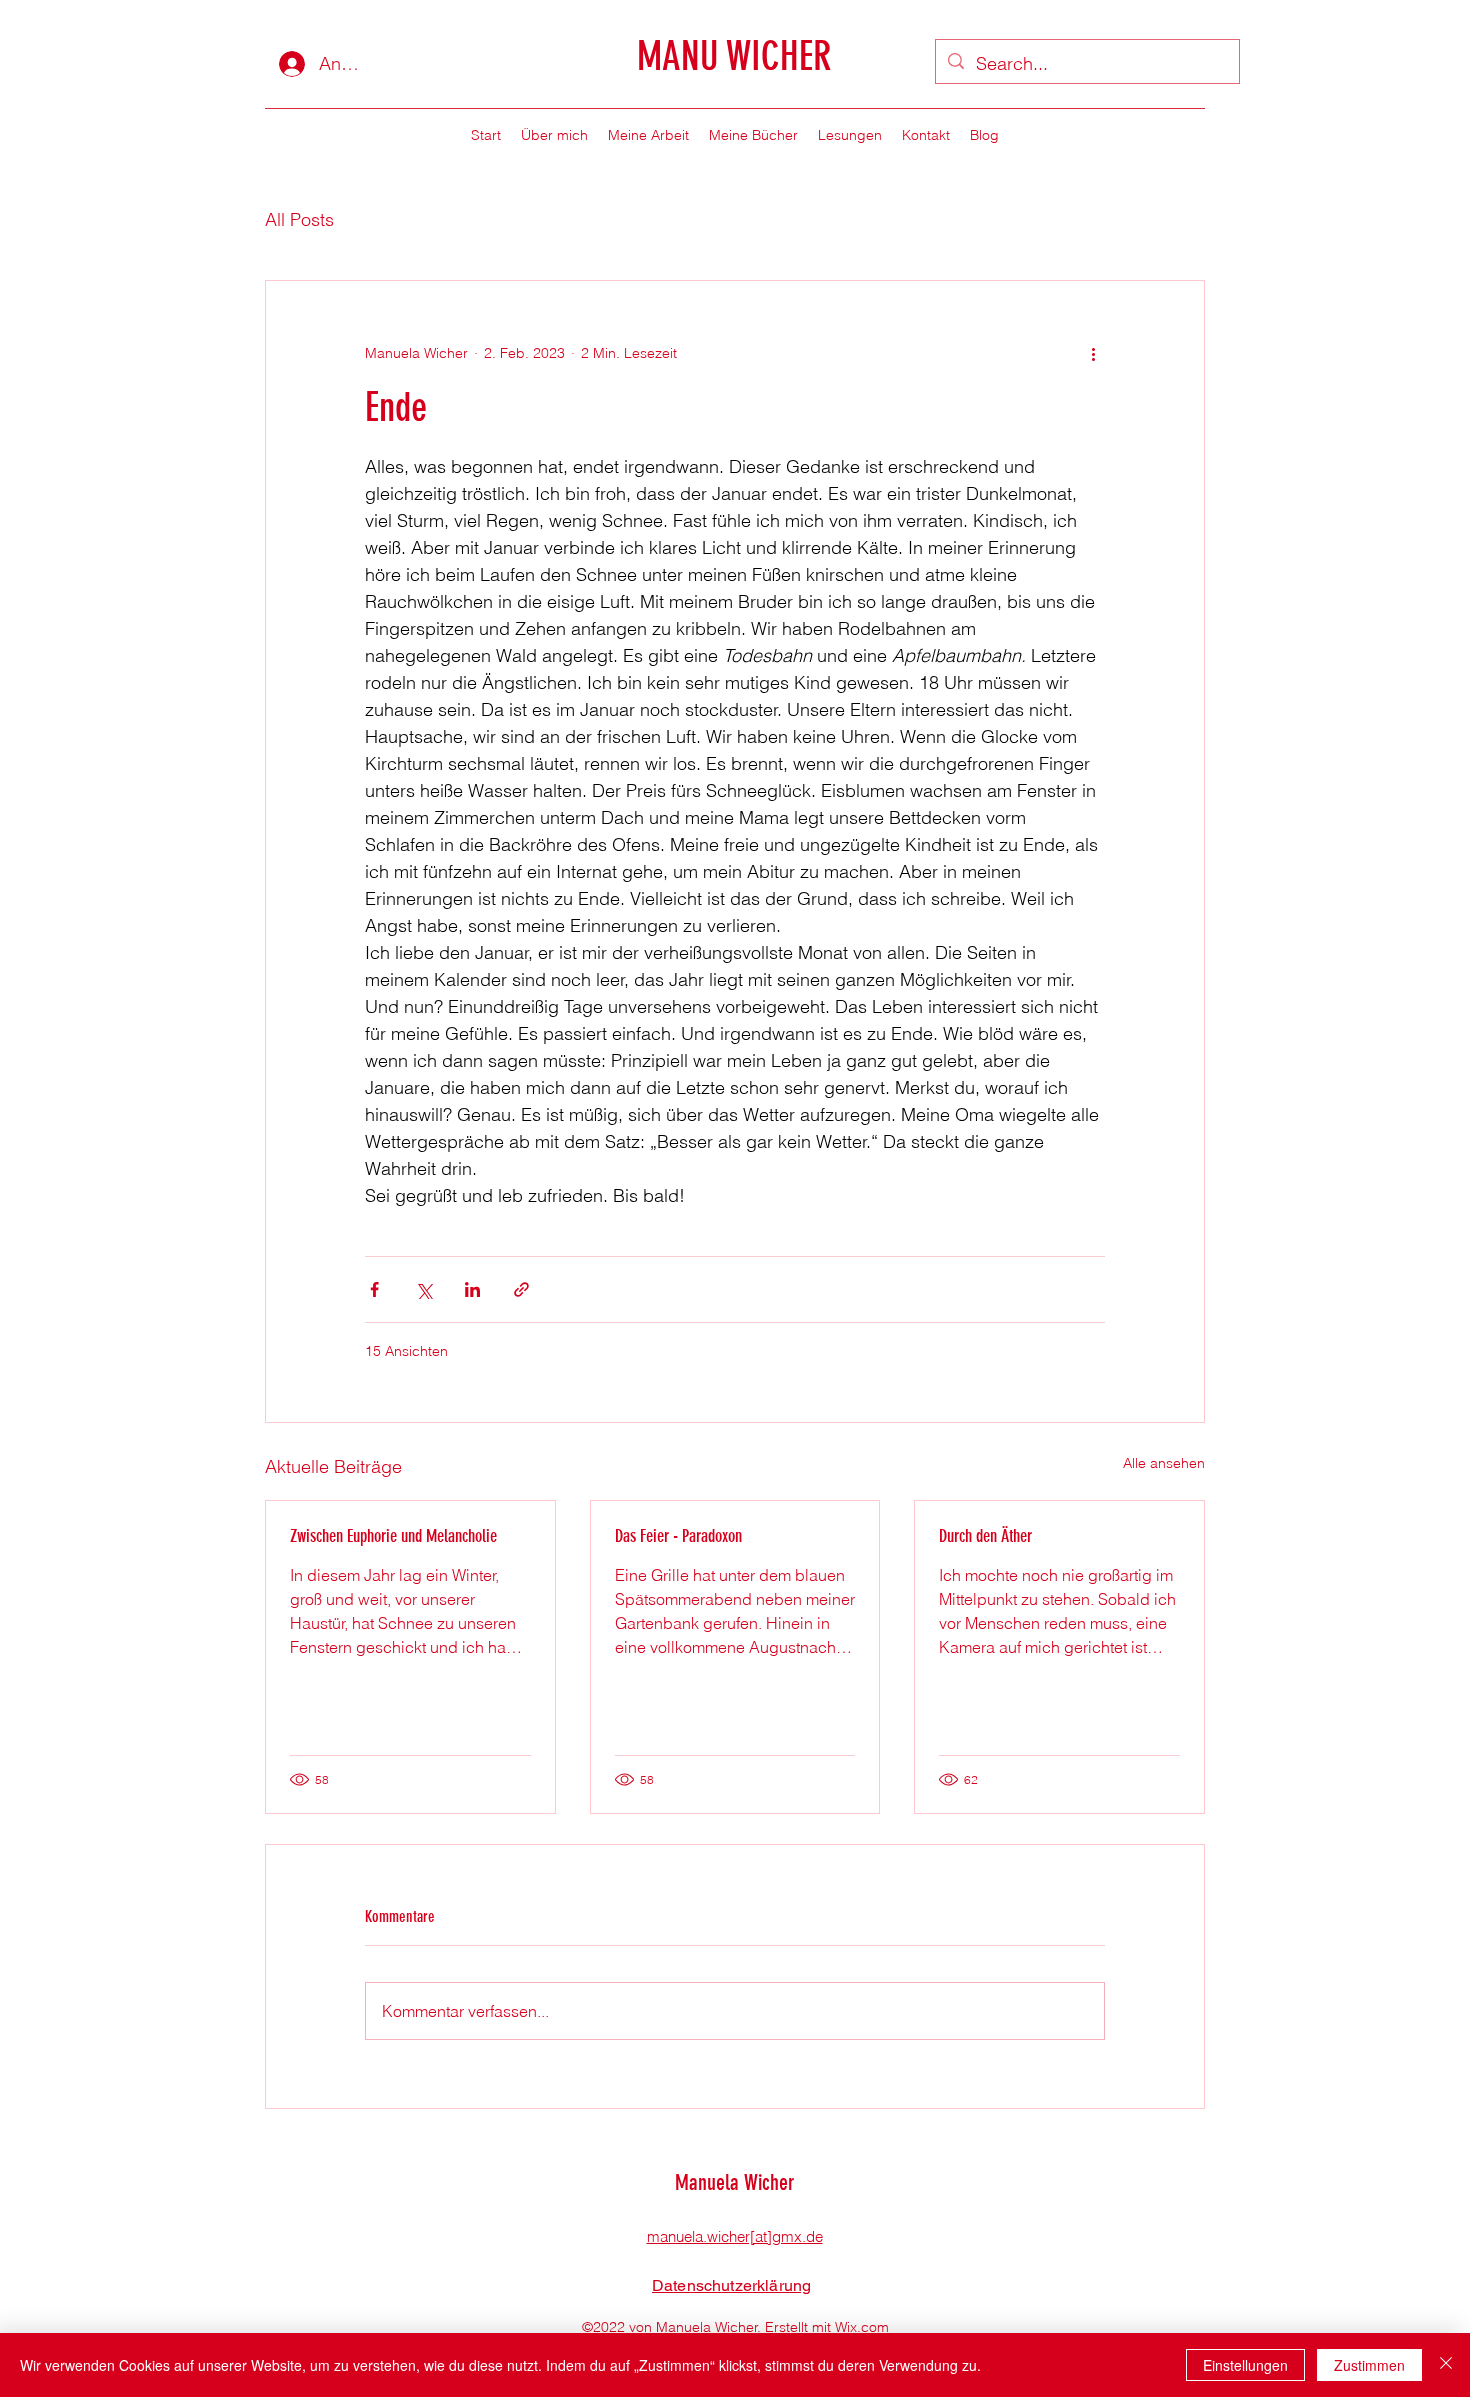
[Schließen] (1446, 2365)
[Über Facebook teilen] (374, 1289)
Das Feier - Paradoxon (678, 1536)
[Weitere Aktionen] (1093, 353)
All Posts (299, 219)
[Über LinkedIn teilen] (472, 1289)
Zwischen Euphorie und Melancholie (393, 1536)
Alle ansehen (1164, 1463)
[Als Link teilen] (521, 1289)
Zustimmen (1369, 2365)
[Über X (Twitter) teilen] (423, 1289)
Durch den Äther (985, 1536)
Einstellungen (1245, 2365)
